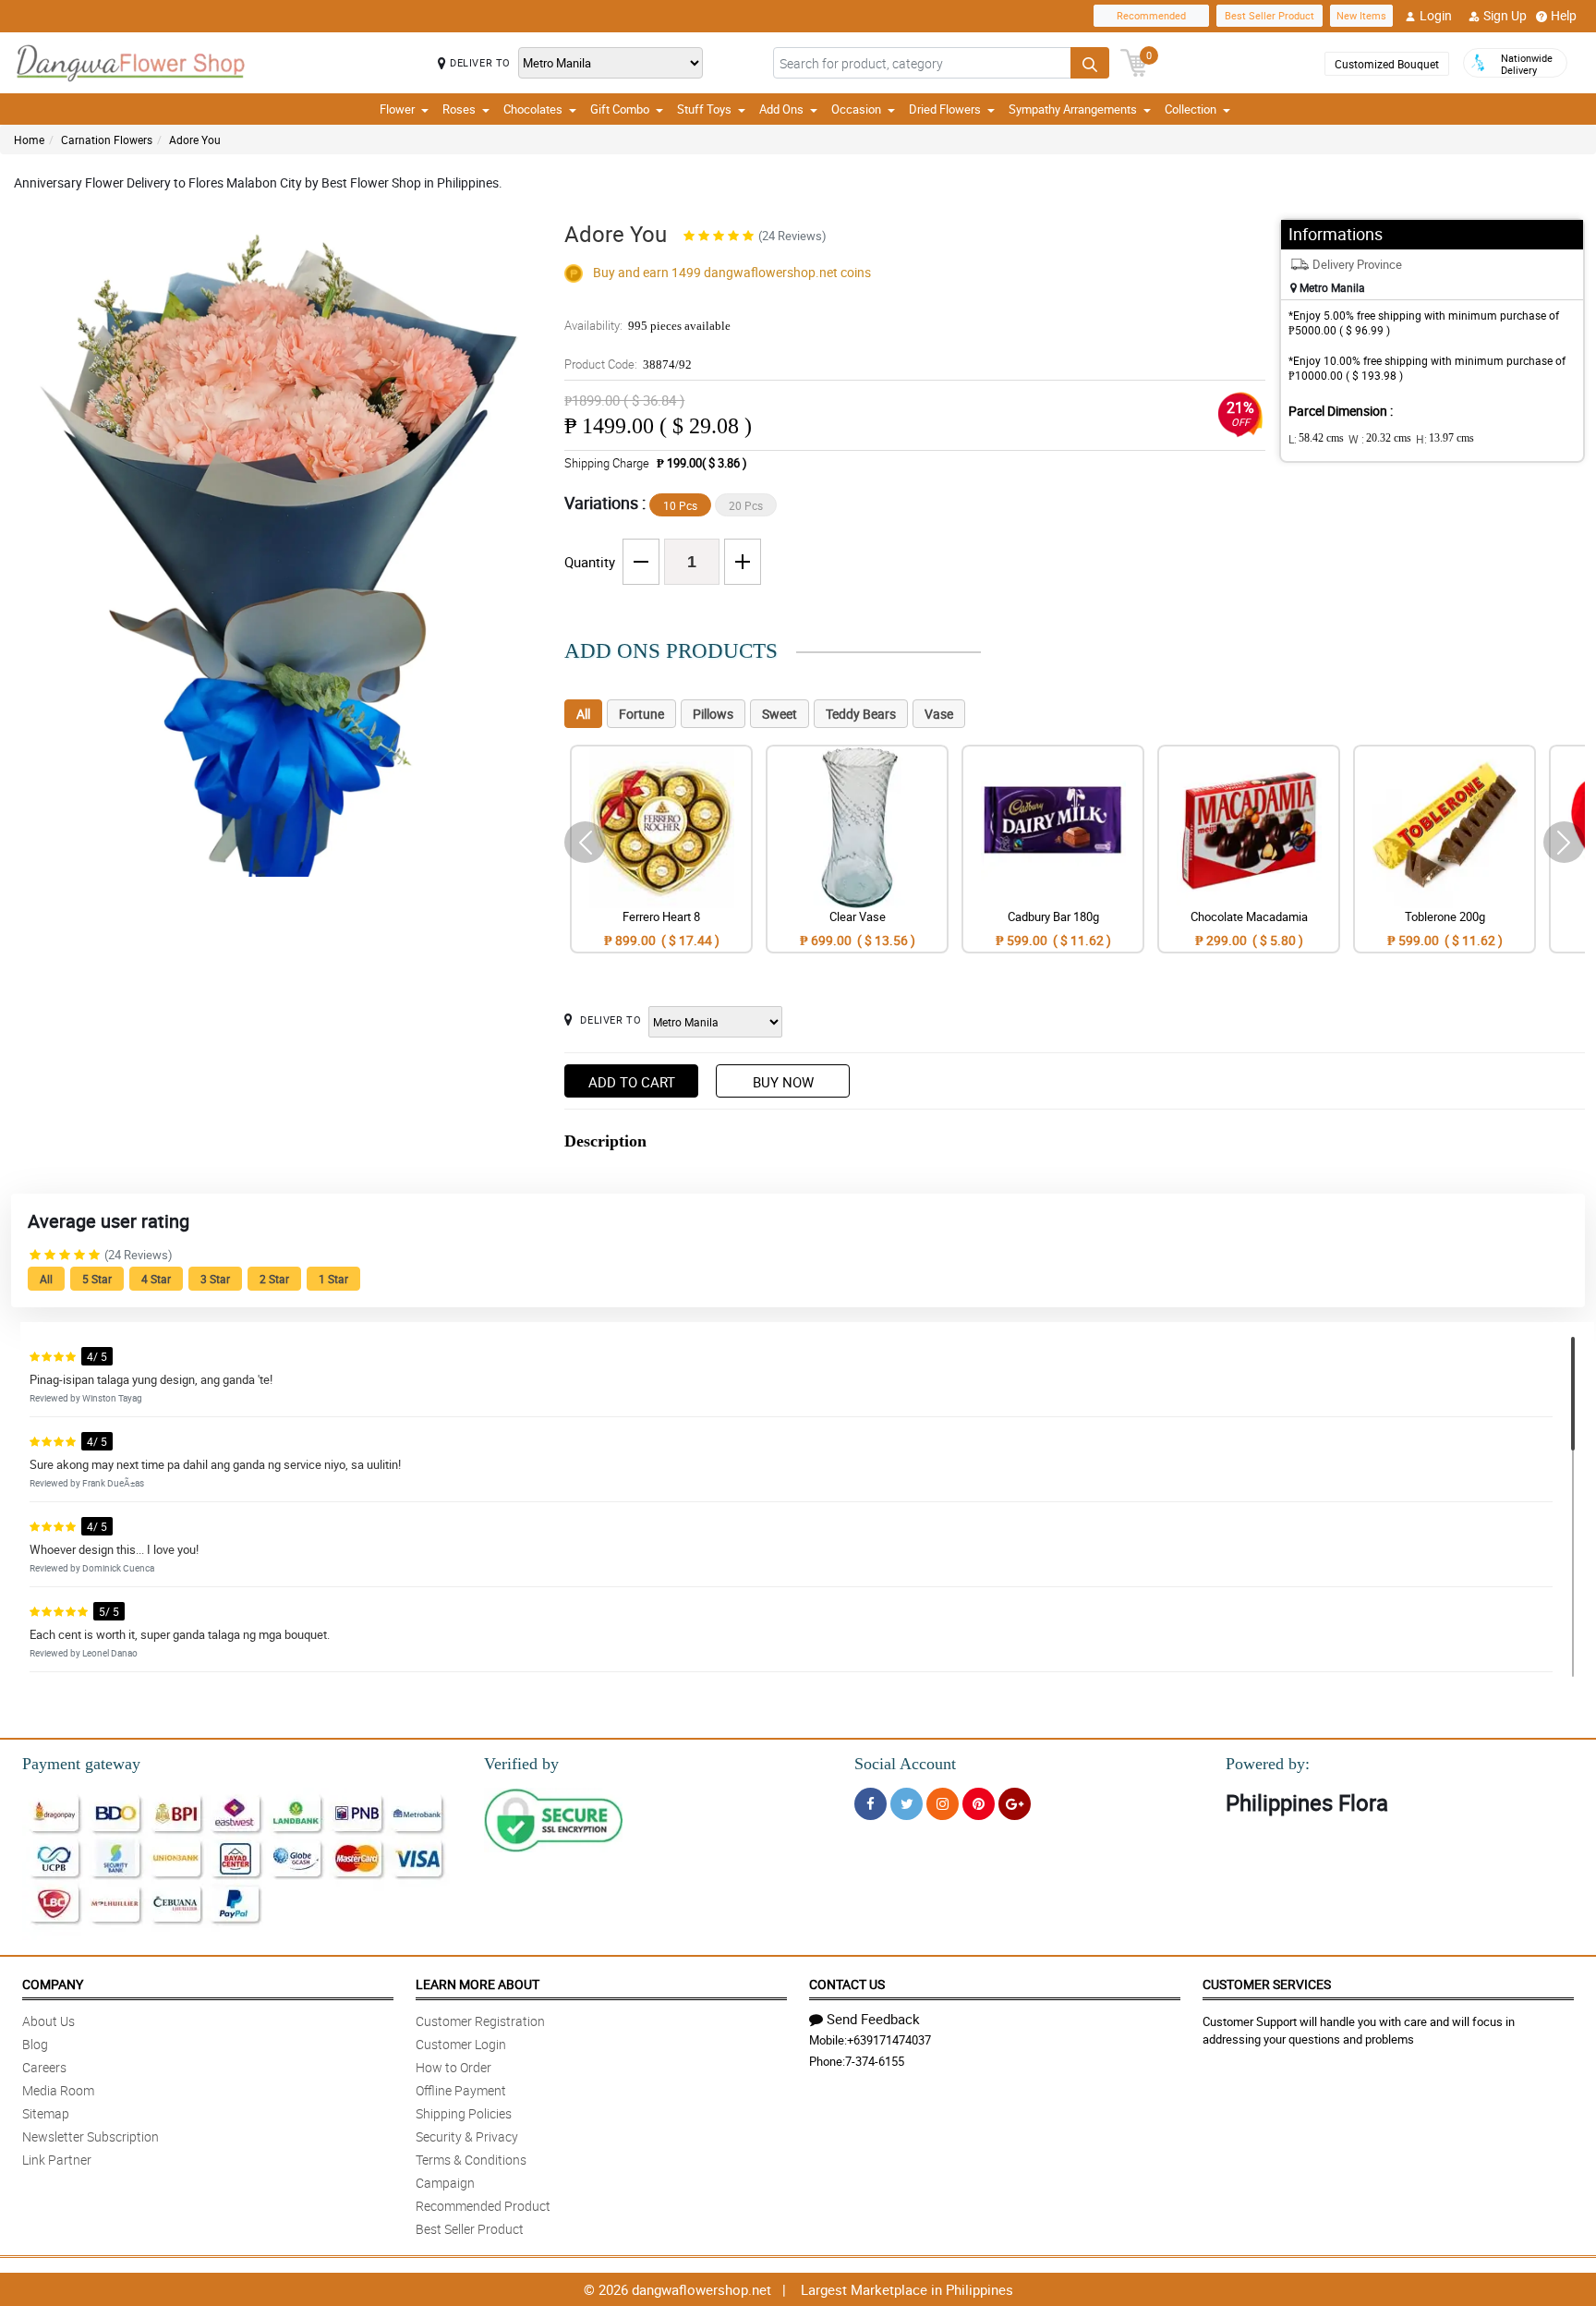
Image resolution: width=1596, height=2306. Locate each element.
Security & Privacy (467, 2136)
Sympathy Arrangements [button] (1073, 109)
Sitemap (46, 2113)
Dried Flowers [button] (945, 109)
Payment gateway (81, 1764)
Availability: (647, 325)
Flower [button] (397, 109)
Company (53, 1984)
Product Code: (628, 364)
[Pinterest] (979, 1804)
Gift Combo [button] (620, 109)
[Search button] (1090, 63)
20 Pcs (746, 505)
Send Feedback (873, 2019)
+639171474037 (889, 2040)
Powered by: (1268, 1764)
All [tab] (583, 714)
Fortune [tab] (641, 714)
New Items (1361, 15)
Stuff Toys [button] (704, 109)
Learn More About (478, 1984)
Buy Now (783, 1082)
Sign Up (1505, 15)
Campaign (445, 2183)
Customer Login (461, 2044)
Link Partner (57, 2160)
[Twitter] (907, 1804)
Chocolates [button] (533, 109)
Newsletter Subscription (91, 2136)
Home (29, 140)
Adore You (195, 140)
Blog (35, 2044)
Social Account (905, 1764)
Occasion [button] (856, 109)
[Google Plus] (1015, 1804)
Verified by (521, 1764)
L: (1316, 439)
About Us (48, 2021)
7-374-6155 (875, 2061)
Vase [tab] (939, 714)
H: (1445, 439)
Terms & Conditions (471, 2160)
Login (1436, 15)
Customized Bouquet (1387, 64)
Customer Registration (480, 2021)
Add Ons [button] (781, 109)
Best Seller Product (1270, 15)
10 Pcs (680, 505)
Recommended (1151, 15)
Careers (44, 2067)
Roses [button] (459, 109)
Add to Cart (632, 1082)
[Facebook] (871, 1804)
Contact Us (847, 1984)
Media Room (58, 2090)
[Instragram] (943, 1804)
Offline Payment (461, 2090)
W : (1380, 439)
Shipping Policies (464, 2113)
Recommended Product (483, 2206)
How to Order (453, 2067)
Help (1564, 15)
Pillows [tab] (713, 714)
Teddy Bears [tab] (861, 714)
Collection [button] (1191, 109)
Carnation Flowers (107, 140)
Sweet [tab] (780, 714)
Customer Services (1267, 1984)
